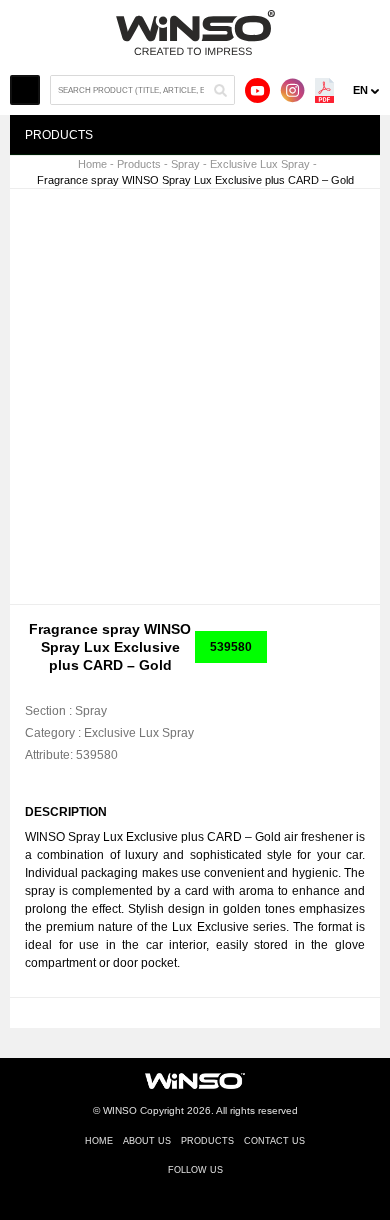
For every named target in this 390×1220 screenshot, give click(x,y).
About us (147, 1141)
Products (139, 164)
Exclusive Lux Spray (260, 164)
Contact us (274, 1141)
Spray (185, 164)
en (360, 90)
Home (92, 164)
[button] (342, 222)
